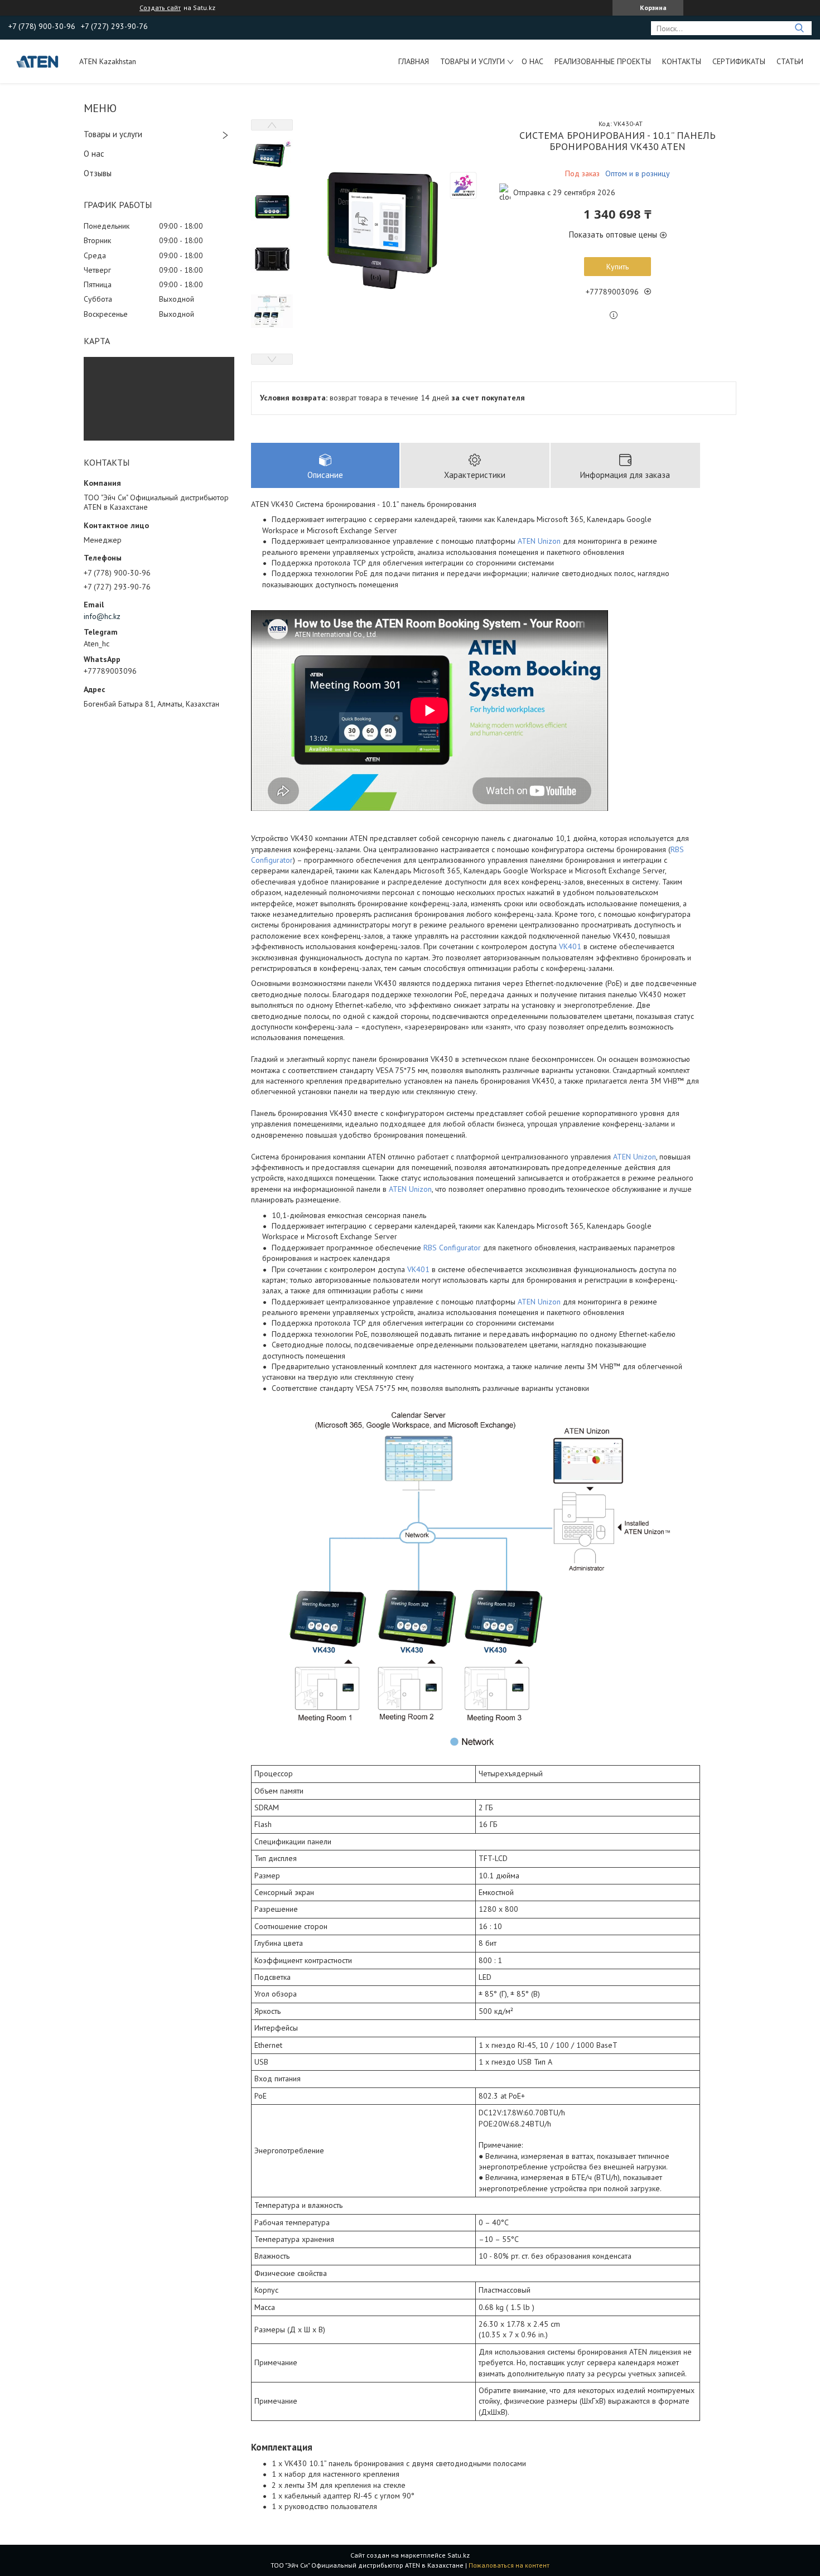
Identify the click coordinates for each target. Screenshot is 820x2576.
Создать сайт (160, 8)
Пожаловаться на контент (509, 2565)
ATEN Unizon (539, 541)
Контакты (682, 61)
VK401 (570, 946)
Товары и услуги (472, 61)
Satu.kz (459, 2555)
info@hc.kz (102, 616)
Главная (414, 61)
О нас (532, 61)
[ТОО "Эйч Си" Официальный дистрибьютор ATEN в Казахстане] (38, 61)
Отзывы (98, 173)
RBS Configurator (452, 1248)
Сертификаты (739, 61)
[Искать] (799, 28)
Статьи (790, 61)
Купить (618, 267)
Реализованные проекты (603, 61)
